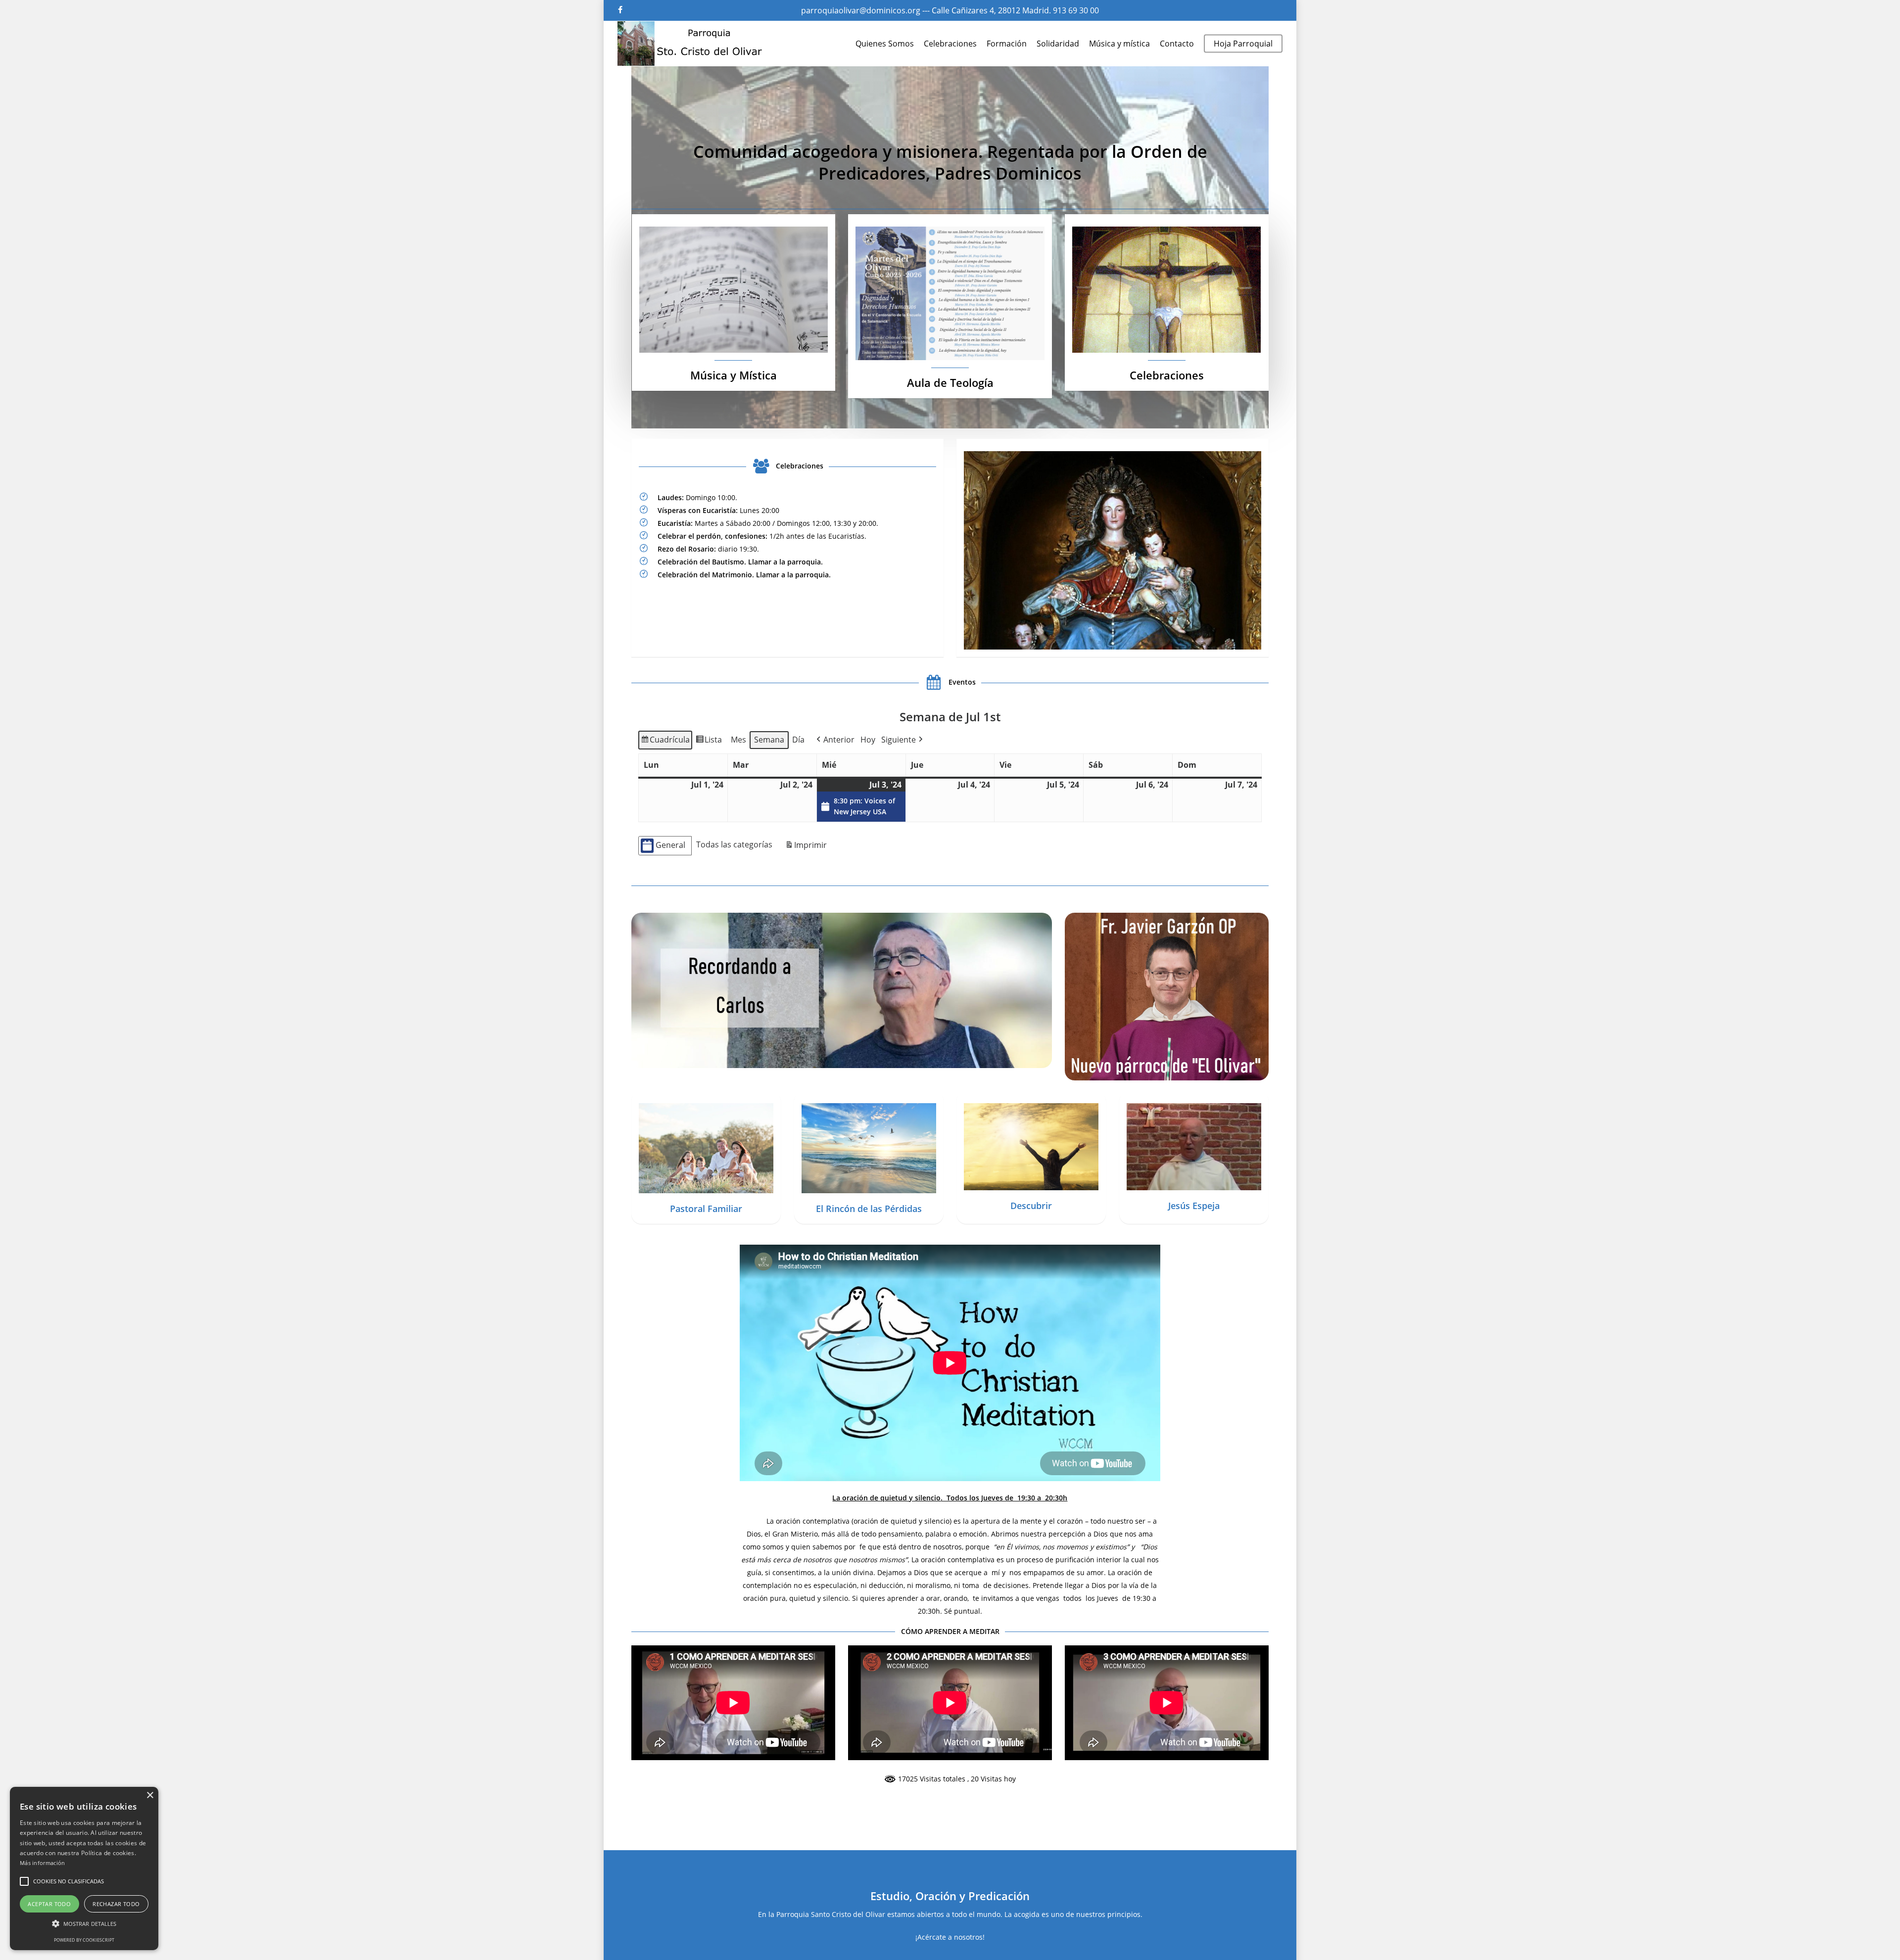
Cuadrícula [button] (665, 742)
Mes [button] (738, 740)
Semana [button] (769, 740)
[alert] (84, 1868)
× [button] (150, 1796)
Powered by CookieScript (84, 1940)
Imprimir (806, 847)
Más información (43, 1863)
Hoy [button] (868, 740)
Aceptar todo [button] (49, 1904)
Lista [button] (709, 742)
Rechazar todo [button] (116, 1904)
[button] (834, 740)
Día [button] (798, 740)
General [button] (670, 845)
